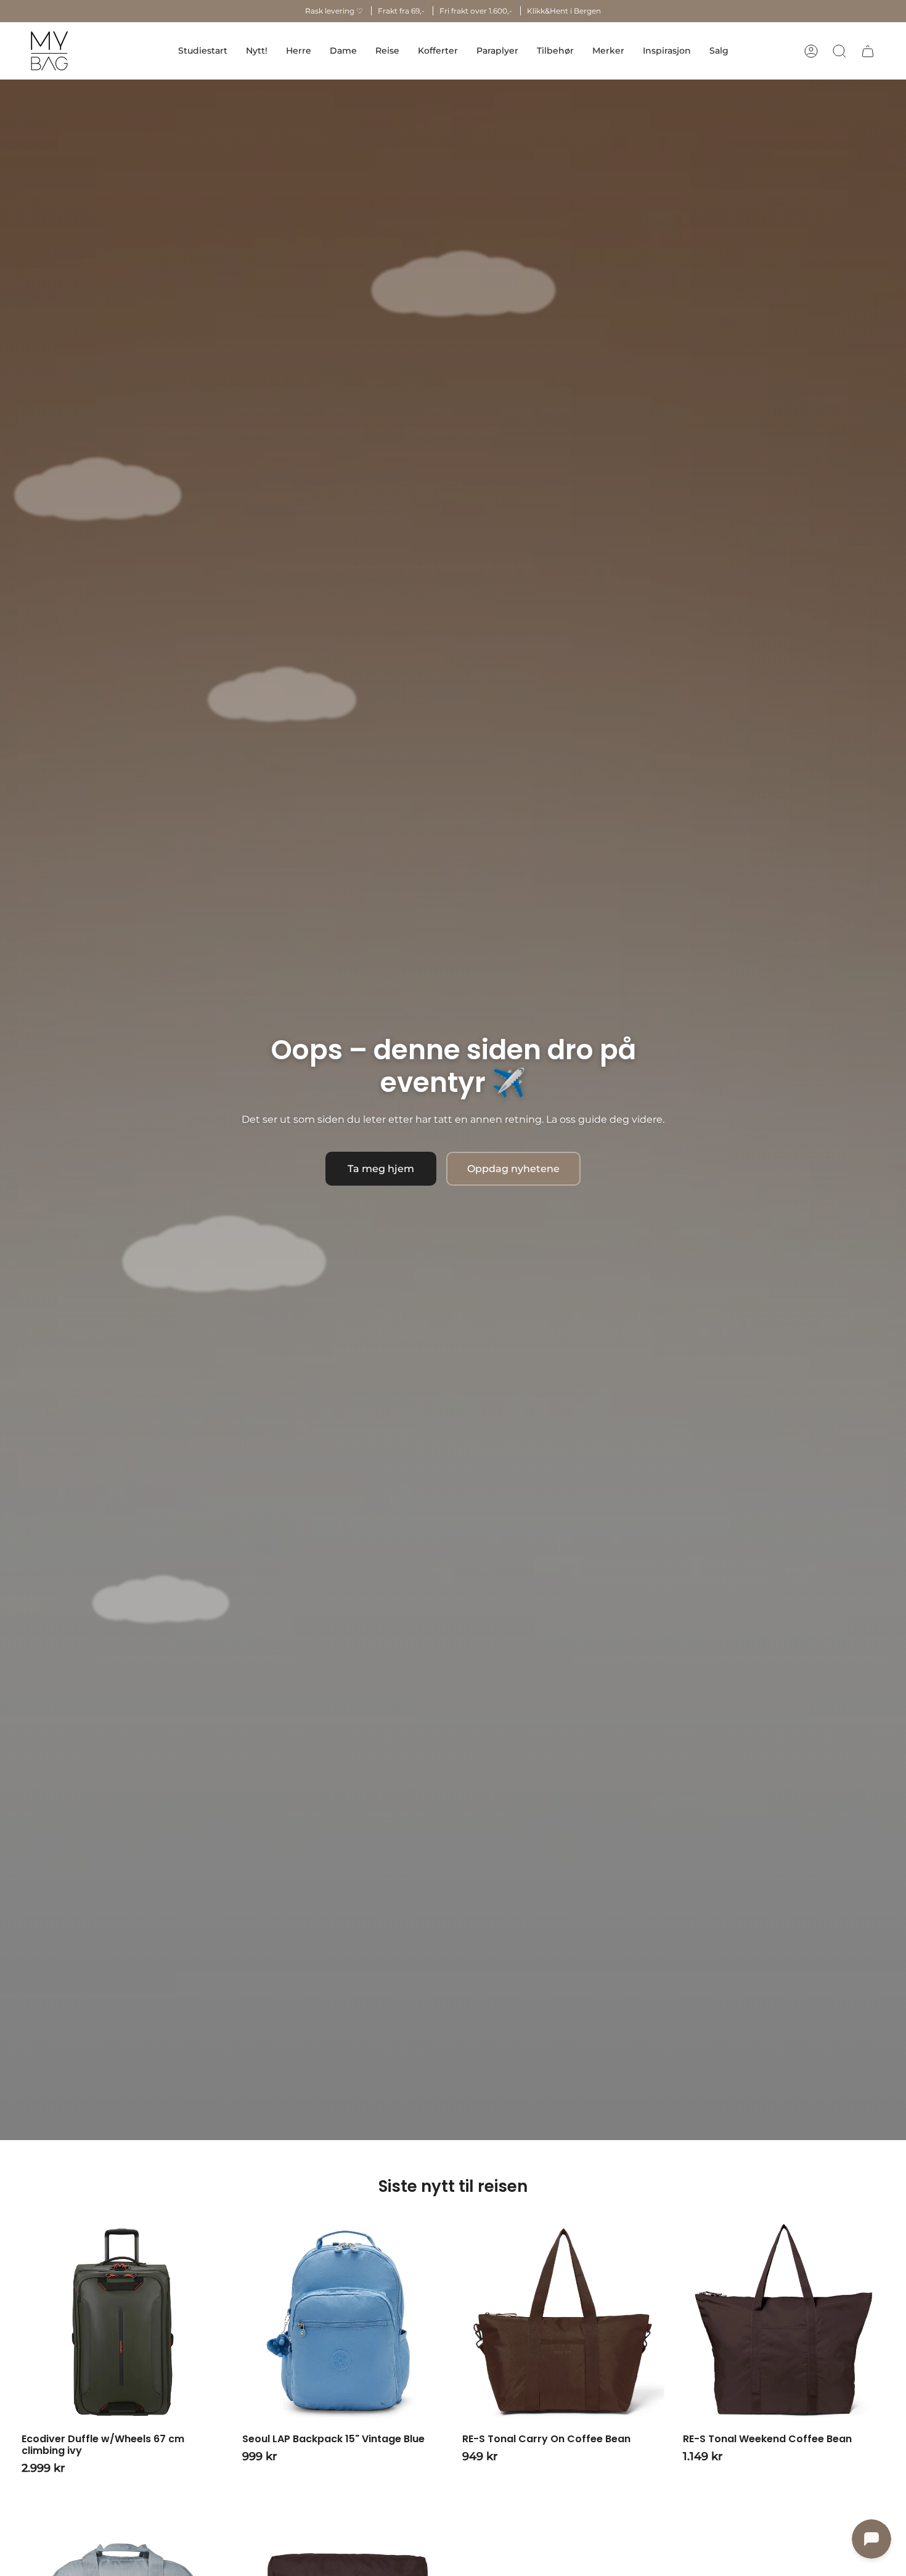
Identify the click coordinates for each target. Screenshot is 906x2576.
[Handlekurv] (868, 51)
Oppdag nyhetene (513, 1169)
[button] (299, 51)
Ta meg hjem (381, 1169)
